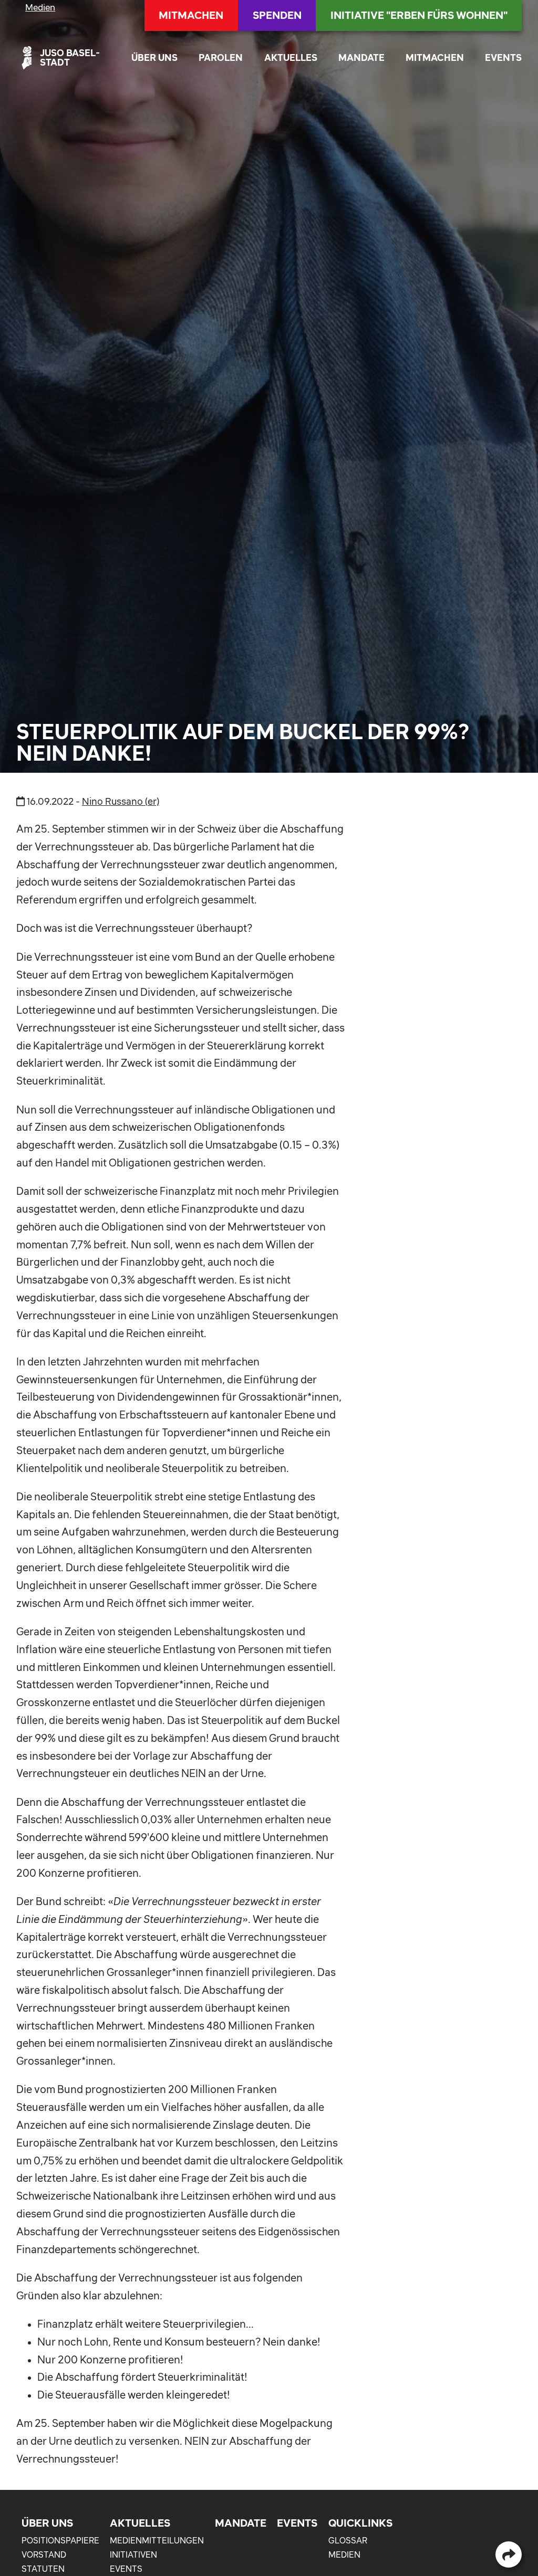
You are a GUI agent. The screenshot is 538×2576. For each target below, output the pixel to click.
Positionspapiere (60, 2540)
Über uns (154, 57)
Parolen (221, 57)
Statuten (43, 2569)
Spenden (277, 15)
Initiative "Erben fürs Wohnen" (419, 15)
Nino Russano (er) (121, 801)
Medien (40, 7)
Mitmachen (435, 57)
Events (503, 57)
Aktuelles (291, 57)
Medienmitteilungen (157, 2540)
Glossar (348, 2540)
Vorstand (44, 2554)
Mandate (361, 57)
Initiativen (133, 2554)
